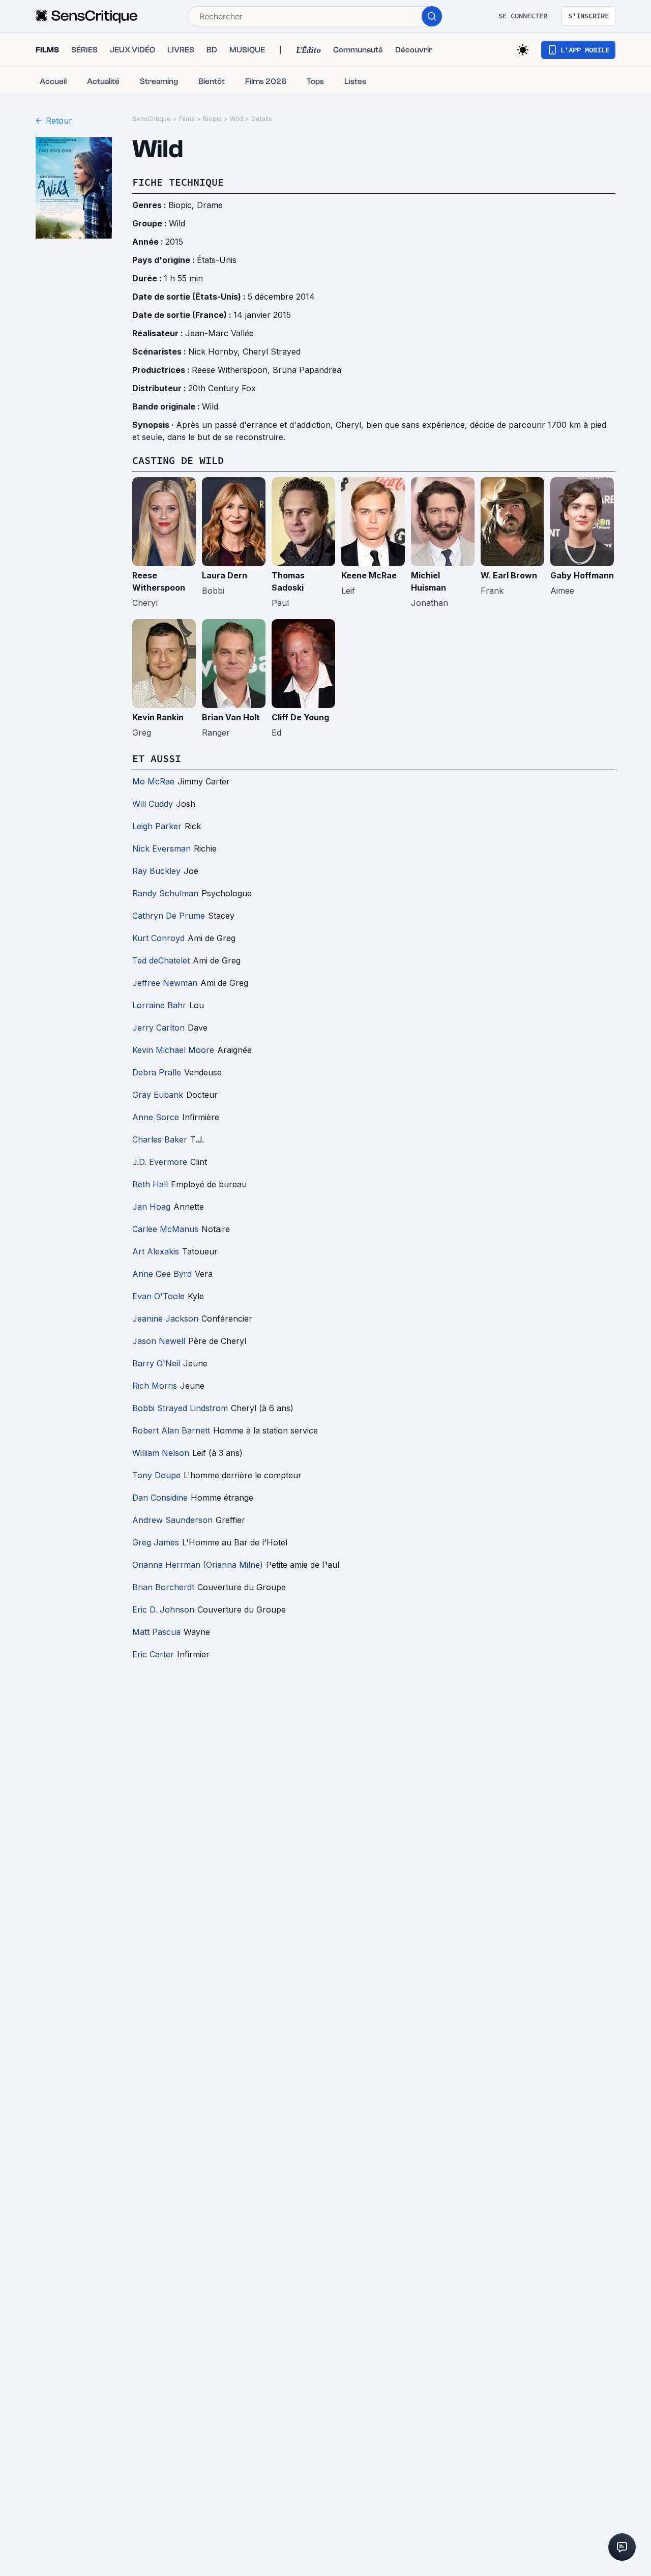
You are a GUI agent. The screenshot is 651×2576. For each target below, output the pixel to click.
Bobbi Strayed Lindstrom (180, 1408)
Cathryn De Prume (169, 916)
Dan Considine (160, 1498)
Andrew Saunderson (172, 1520)
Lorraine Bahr (159, 1005)
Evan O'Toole (158, 1296)
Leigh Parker (157, 826)
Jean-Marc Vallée (219, 333)
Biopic (212, 119)
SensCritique (152, 119)
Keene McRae (369, 575)
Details (262, 119)
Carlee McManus (165, 1229)
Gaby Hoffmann (582, 575)
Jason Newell (159, 1341)
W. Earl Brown (509, 575)
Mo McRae (153, 781)
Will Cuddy (153, 804)
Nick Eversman (161, 848)
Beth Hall (150, 1184)
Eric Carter (153, 1654)
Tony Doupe (156, 1475)
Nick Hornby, (215, 352)
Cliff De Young (300, 717)
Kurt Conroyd (158, 938)
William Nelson (161, 1453)
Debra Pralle (157, 1072)
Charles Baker (160, 1139)
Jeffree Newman (165, 983)
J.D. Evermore (160, 1162)
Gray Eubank (158, 1095)
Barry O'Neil (156, 1363)
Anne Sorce (156, 1117)
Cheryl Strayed (272, 352)
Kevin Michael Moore (173, 1050)
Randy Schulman (165, 893)
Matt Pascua (156, 1632)
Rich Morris (155, 1386)
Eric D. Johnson (163, 1609)
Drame (210, 205)
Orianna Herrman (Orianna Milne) (198, 1565)
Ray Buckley (156, 871)
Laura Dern (225, 575)
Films (187, 119)
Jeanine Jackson (165, 1319)
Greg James (156, 1542)
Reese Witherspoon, (232, 370)
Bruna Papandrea (307, 370)
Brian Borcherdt (163, 1587)
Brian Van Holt (231, 717)
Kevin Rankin (158, 717)
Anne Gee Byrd (162, 1274)
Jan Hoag (151, 1207)
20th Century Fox (222, 388)
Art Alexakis (156, 1251)
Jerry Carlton (158, 1028)
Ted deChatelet (161, 960)
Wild (236, 119)
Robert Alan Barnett (171, 1430)
